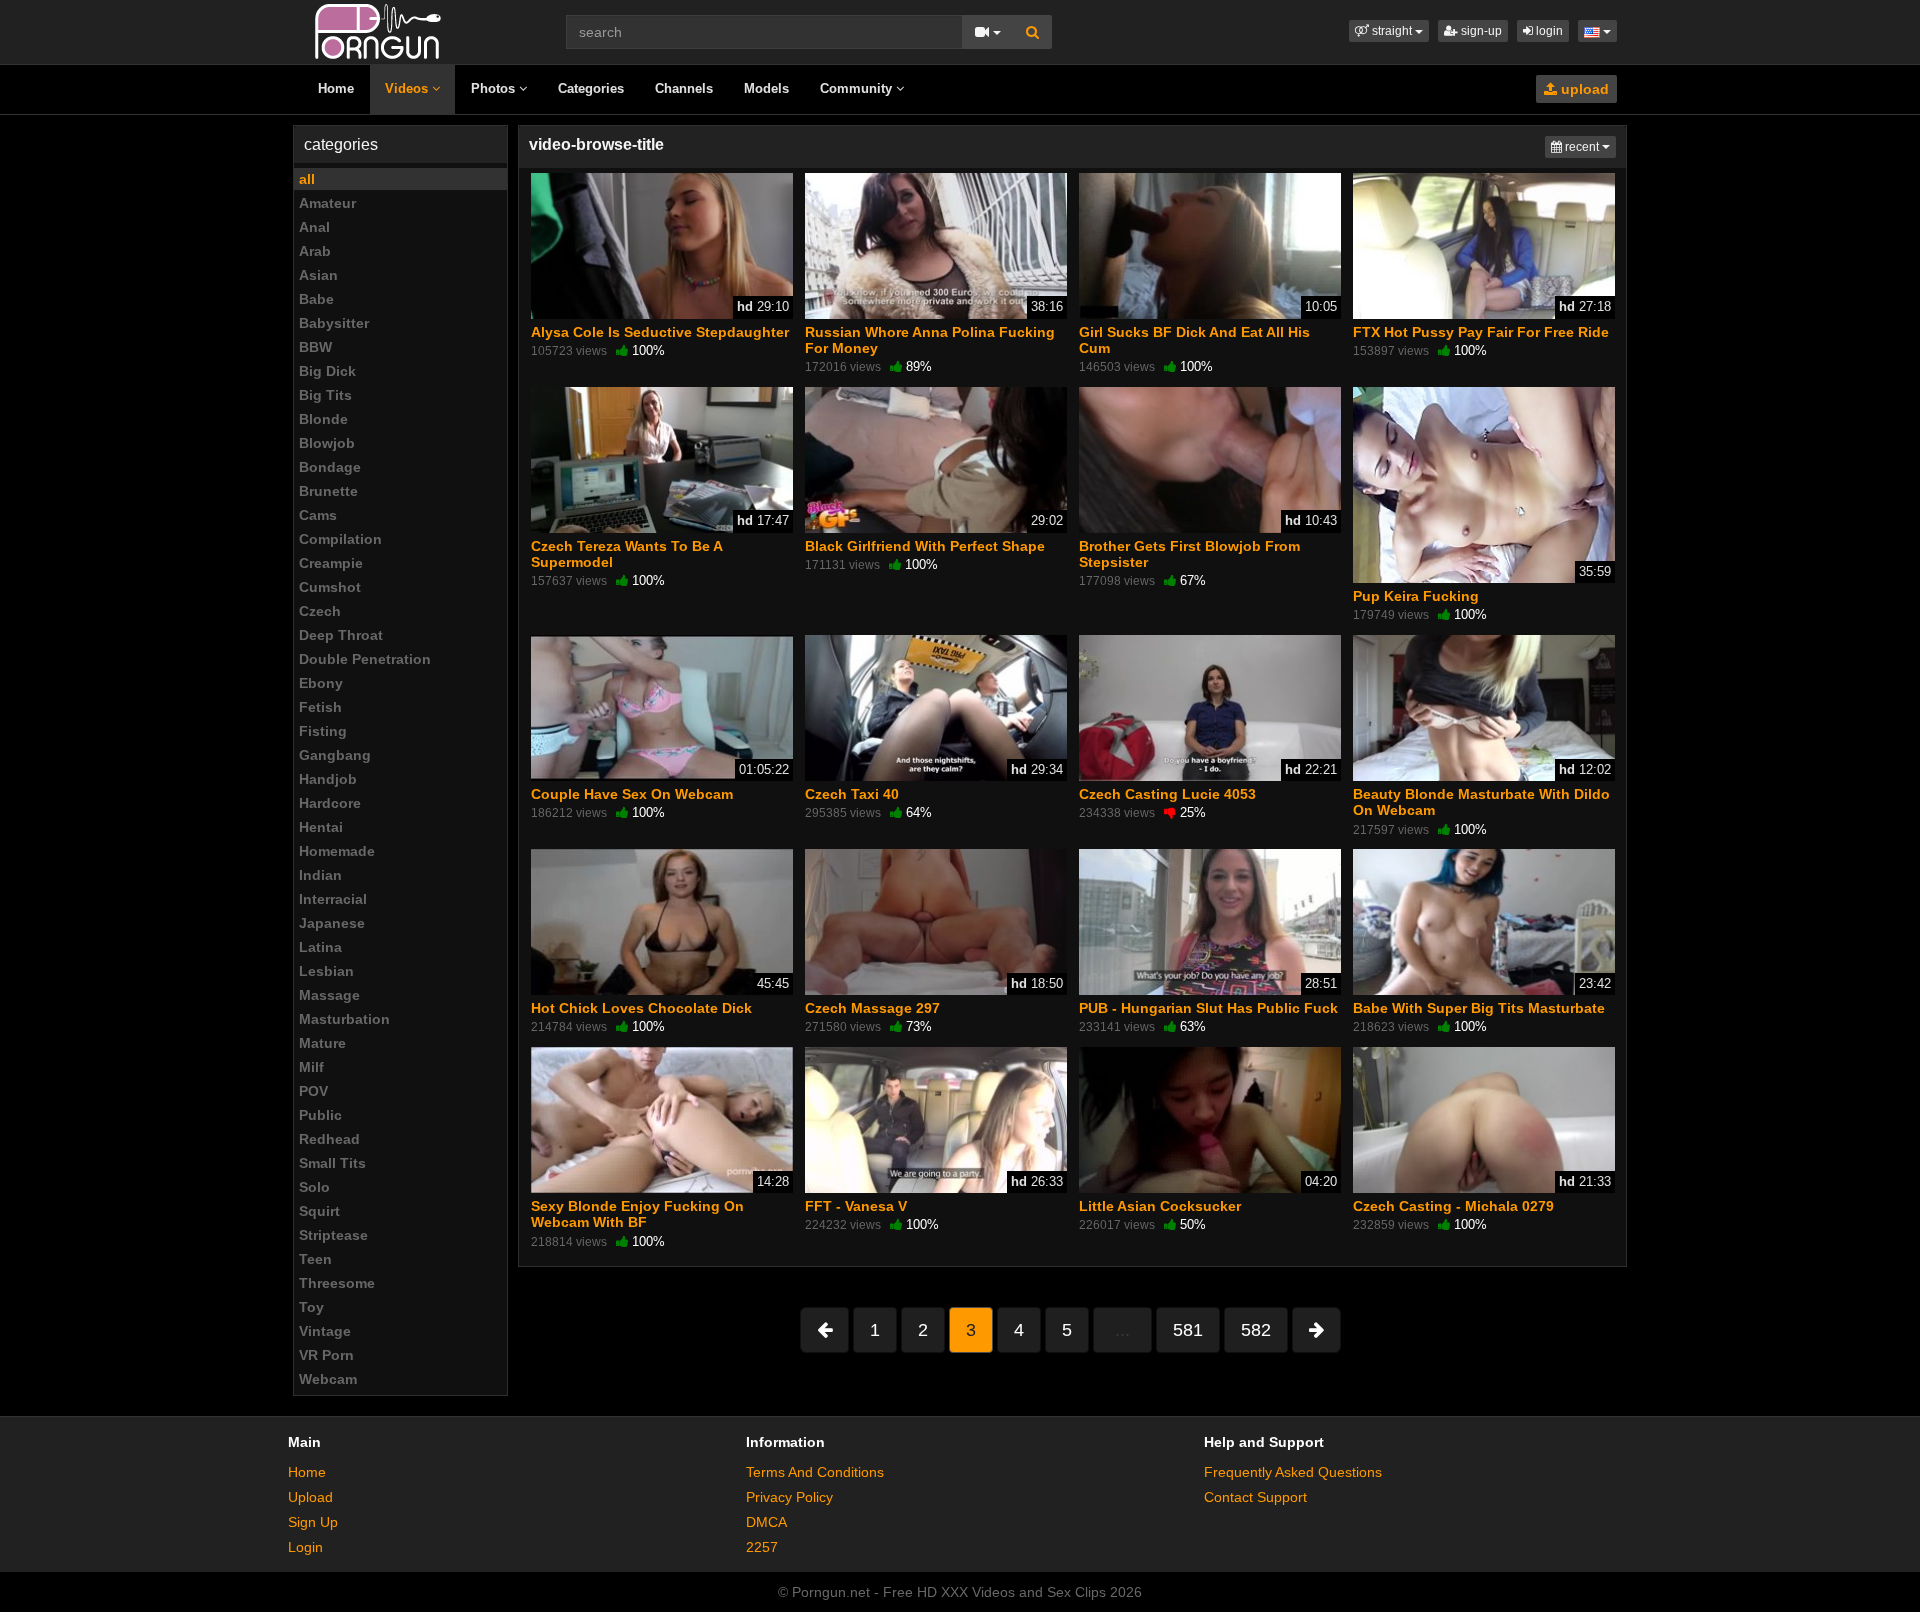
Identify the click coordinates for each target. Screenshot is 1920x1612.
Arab (315, 251)
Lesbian (326, 971)
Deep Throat (341, 635)
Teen (315, 1259)
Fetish (320, 707)
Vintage (325, 1331)
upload (1583, 89)
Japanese (332, 923)
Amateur (327, 203)
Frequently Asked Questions (1293, 1472)
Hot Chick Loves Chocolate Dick (641, 1008)
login (1548, 31)
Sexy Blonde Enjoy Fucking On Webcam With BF (637, 1214)
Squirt (319, 1211)
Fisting (323, 731)
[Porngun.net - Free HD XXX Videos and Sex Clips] (378, 30)
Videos (408, 88)
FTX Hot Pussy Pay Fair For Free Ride (1481, 332)
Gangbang (335, 755)
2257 (762, 1547)
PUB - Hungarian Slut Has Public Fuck (1208, 1008)
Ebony (321, 683)
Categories (591, 88)
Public (320, 1115)
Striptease (333, 1235)
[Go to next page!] (1316, 1330)
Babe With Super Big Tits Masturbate (1479, 1008)
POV (313, 1091)
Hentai (321, 827)
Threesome (337, 1283)
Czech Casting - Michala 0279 (1453, 1206)
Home (336, 88)
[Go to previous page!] (824, 1330)
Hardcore (330, 803)
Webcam (328, 1379)
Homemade (337, 851)
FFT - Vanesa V (856, 1206)
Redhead (329, 1139)
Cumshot (330, 587)
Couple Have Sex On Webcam (632, 794)
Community (858, 88)
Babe (316, 299)
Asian (318, 275)
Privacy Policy (789, 1497)
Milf (311, 1067)
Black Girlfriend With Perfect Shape (925, 546)
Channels (684, 88)
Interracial (333, 899)
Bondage (330, 467)
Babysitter (334, 323)
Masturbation (344, 1019)
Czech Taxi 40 (852, 794)
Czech (320, 611)
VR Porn (326, 1355)
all (307, 179)
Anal (314, 227)
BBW (315, 347)
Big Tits (325, 395)
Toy (311, 1307)
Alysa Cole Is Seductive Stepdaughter (660, 332)
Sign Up (313, 1522)
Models (766, 88)
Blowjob (327, 443)
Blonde (323, 419)
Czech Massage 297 (872, 1008)
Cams (318, 515)
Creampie (331, 563)
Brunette (328, 491)
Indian (320, 875)
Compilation (340, 539)
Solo (314, 1187)
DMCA (766, 1522)
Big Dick (327, 371)
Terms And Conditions (815, 1472)
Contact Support (1255, 1497)
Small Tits (332, 1163)
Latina (320, 947)
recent (1589, 146)
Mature (322, 1043)
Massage (329, 995)
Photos (495, 88)
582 (1256, 1330)
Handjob (328, 779)
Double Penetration (365, 659)
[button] (1389, 31)
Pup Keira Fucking (1416, 596)
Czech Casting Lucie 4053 (1167, 794)
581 (1188, 1330)
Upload (310, 1497)
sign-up (1480, 31)
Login (305, 1547)
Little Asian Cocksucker (1160, 1206)
